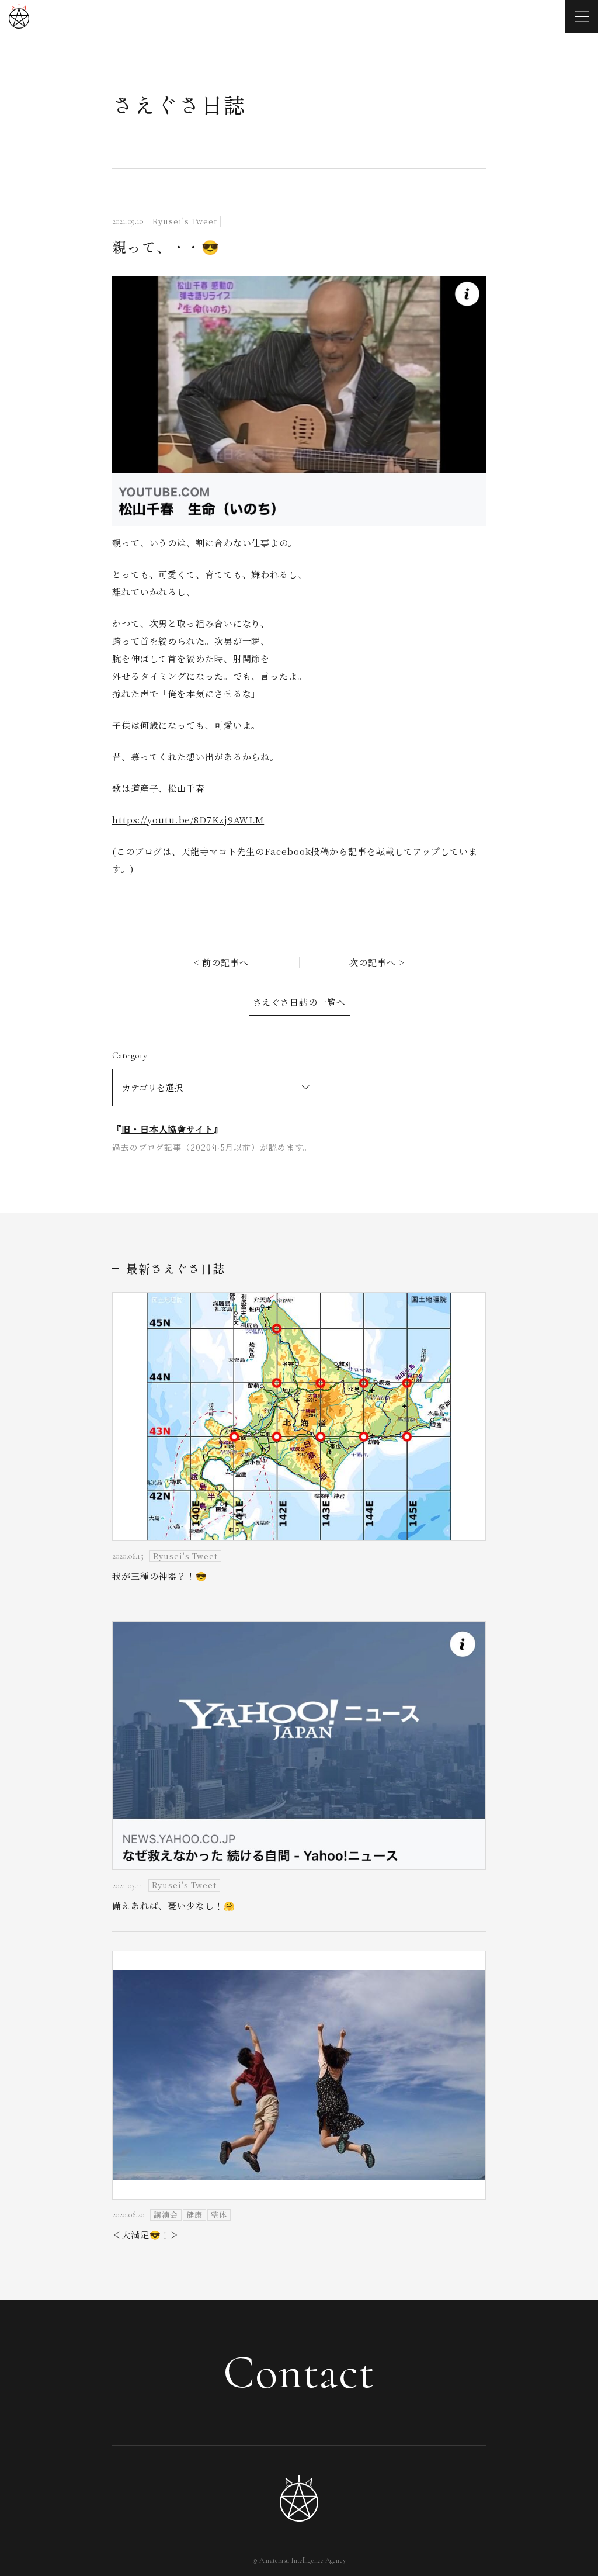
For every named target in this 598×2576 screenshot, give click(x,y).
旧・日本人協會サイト (168, 1129)
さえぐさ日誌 (179, 104)
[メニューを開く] (582, 16)
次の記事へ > (377, 962)
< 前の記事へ (221, 962)
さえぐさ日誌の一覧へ (299, 1002)
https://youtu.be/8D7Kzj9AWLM (188, 820)
